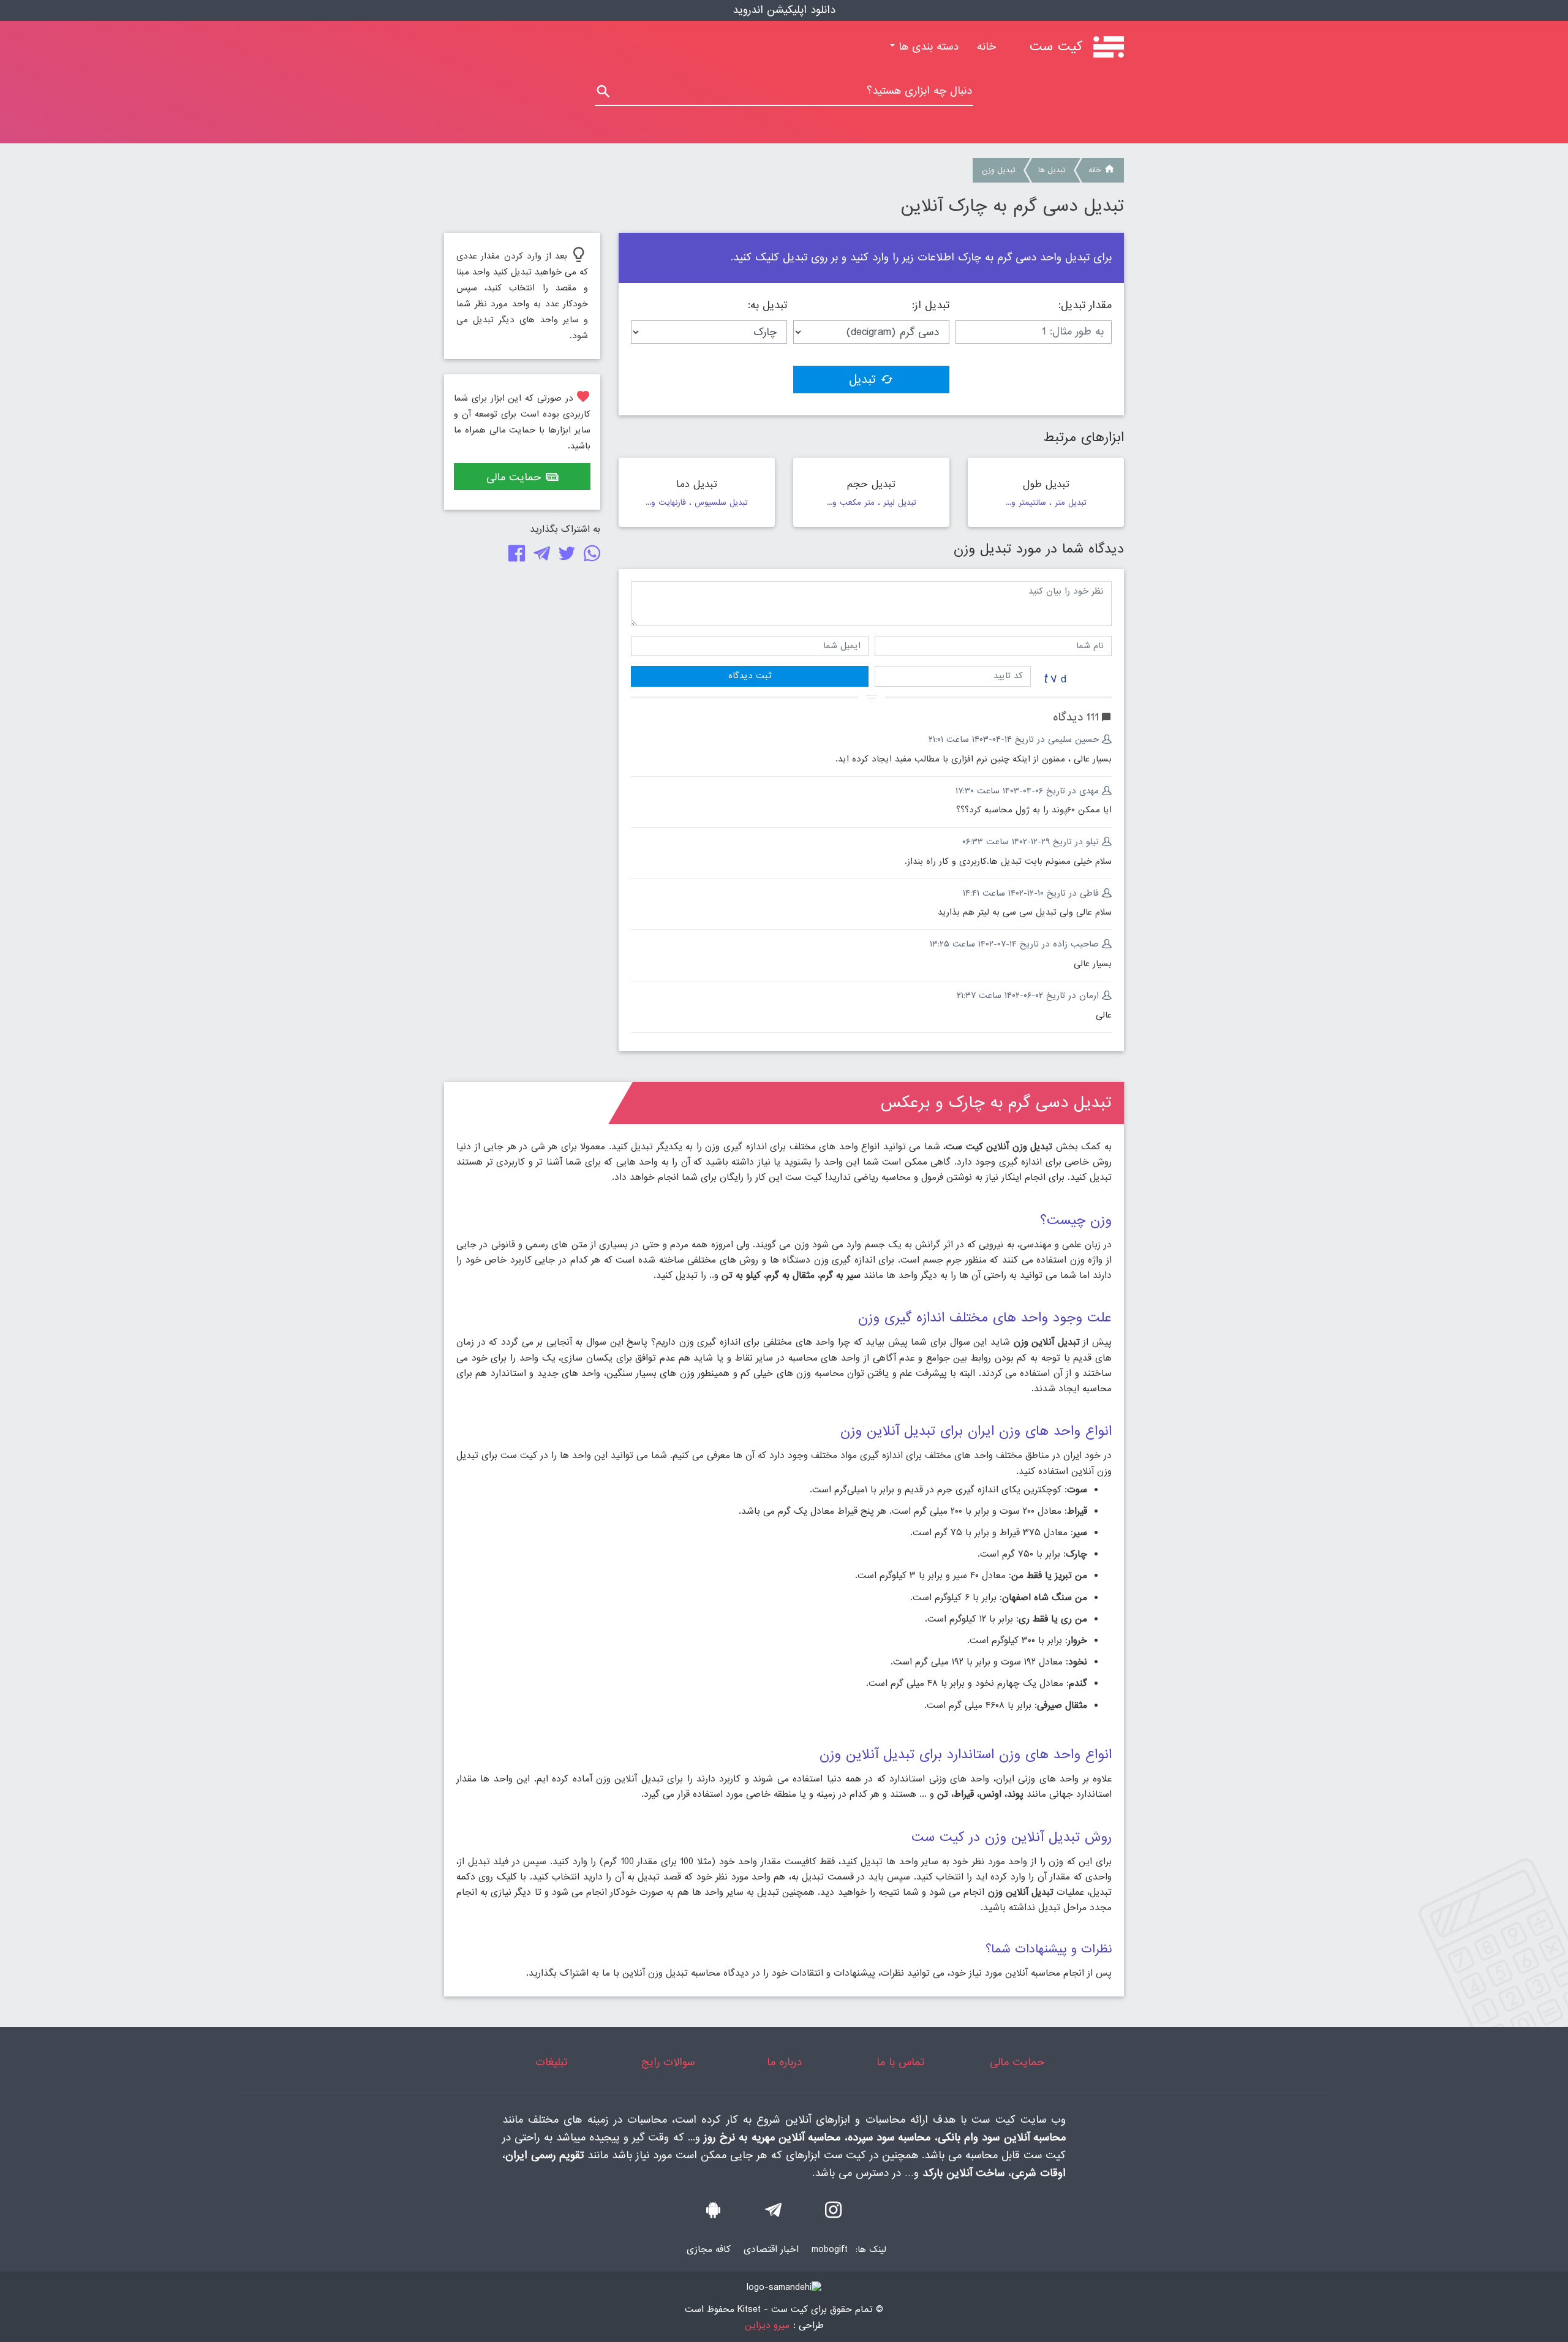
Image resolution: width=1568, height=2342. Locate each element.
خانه (982, 47)
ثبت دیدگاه (750, 676)
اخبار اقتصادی (771, 2249)
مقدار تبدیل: (1085, 306)
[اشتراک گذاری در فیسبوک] (514, 557)
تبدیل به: (767, 306)
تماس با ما (900, 2062)
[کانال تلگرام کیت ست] (773, 2213)
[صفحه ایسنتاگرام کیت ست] (833, 2213)
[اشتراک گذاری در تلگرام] (539, 557)
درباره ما (784, 2062)
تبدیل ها (1052, 170)
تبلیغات (551, 2062)
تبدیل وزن (998, 170)
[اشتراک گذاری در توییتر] (564, 557)
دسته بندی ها (927, 47)
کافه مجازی (709, 2249)
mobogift (830, 2249)
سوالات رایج (668, 2062)
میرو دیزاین (767, 2326)
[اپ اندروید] (713, 2213)
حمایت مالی (514, 478)
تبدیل (862, 380)
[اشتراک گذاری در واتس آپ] (590, 557)
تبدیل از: (931, 306)
